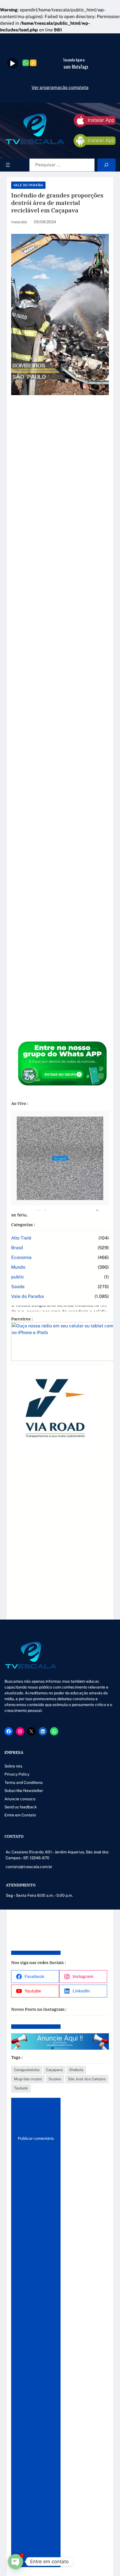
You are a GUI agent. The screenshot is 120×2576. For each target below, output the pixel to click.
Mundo (18, 1267)
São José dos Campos (87, 2079)
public (18, 1277)
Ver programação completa (60, 87)
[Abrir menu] (8, 165)
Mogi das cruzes (28, 2079)
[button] (17, 1656)
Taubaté (21, 2088)
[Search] (106, 165)
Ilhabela (76, 2070)
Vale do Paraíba (28, 185)
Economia (21, 1257)
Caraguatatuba (27, 2070)
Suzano (55, 2079)
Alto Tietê (21, 1238)
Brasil (17, 1248)
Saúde (18, 1287)
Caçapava (54, 2070)
